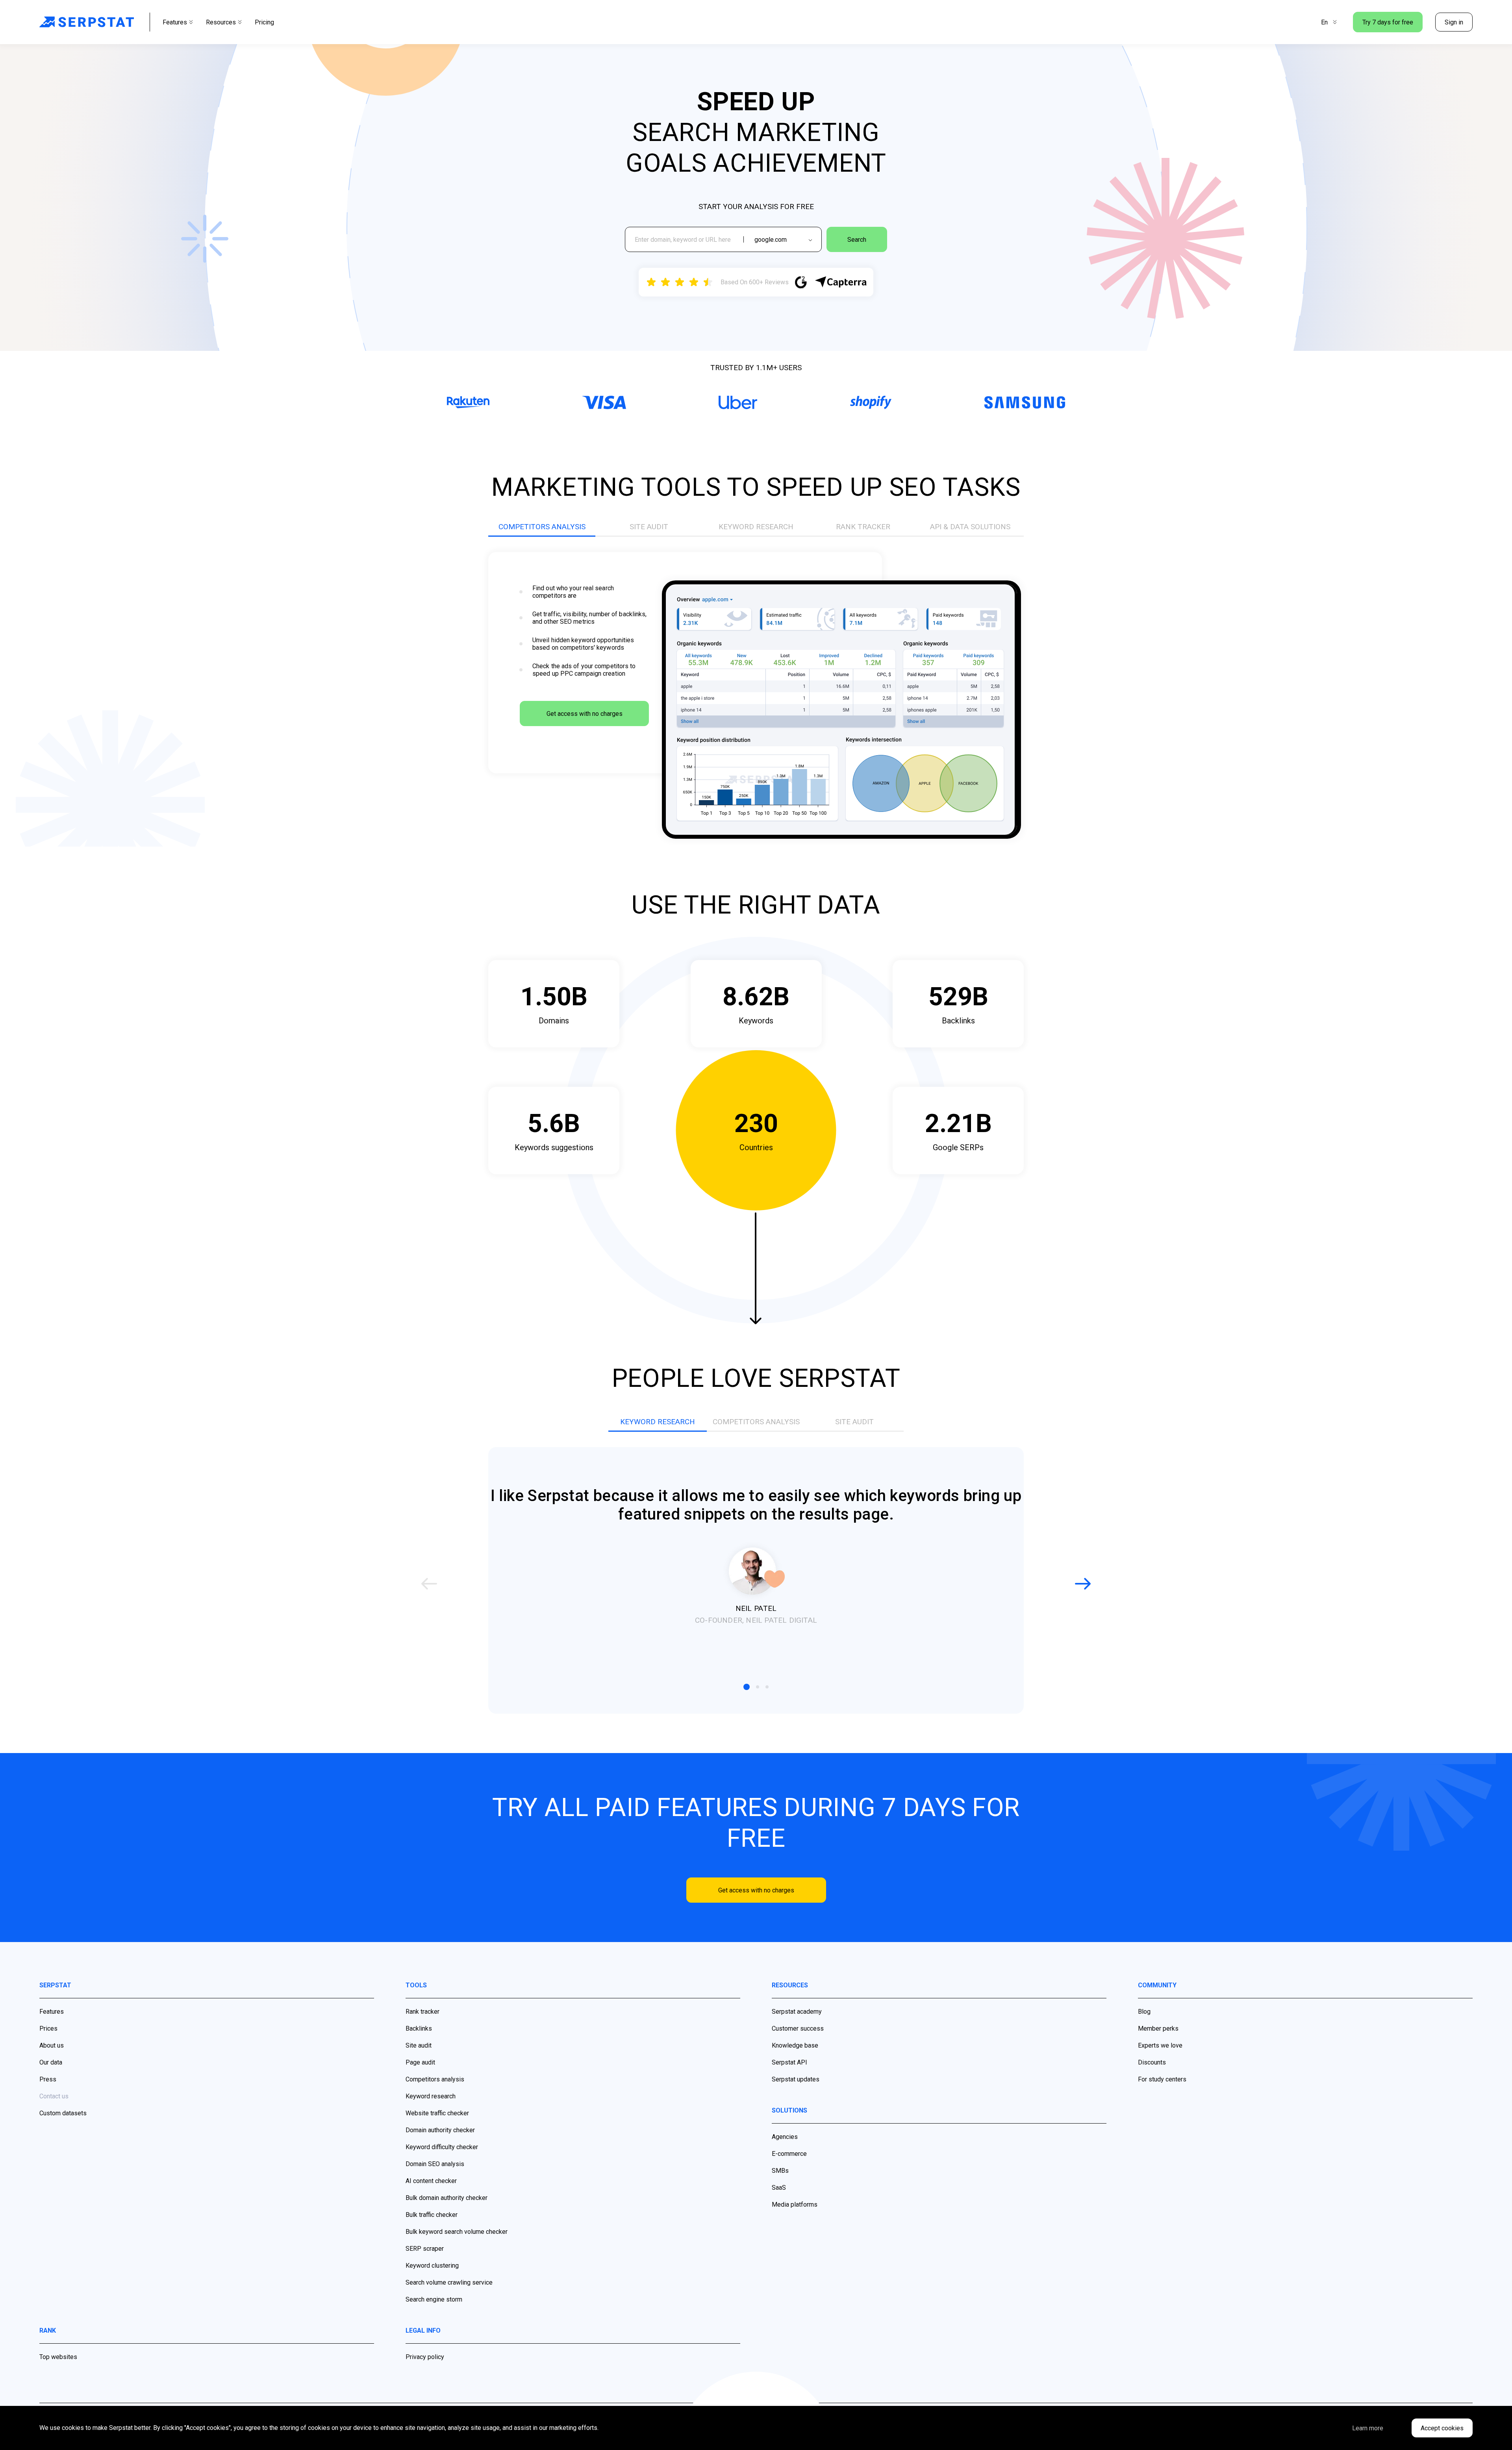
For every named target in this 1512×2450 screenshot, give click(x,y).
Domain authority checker (440, 2130)
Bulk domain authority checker (447, 2198)
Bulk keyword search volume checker (457, 2232)
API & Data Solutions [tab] (970, 527)
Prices (48, 2028)
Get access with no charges (585, 714)
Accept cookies (1442, 2428)
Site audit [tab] (649, 527)
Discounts (1152, 2062)
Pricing (264, 22)
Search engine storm (434, 2299)
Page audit (420, 2062)
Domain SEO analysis (435, 2164)
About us (52, 2045)
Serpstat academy (797, 2012)
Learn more (1368, 2428)
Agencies (785, 2137)
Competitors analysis (435, 2079)
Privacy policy (425, 2357)
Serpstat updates (796, 2079)
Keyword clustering (432, 2266)
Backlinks (419, 2028)
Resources (221, 22)
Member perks (1158, 2028)
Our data (51, 2062)
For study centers (1162, 2079)
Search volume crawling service (449, 2282)
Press (48, 2079)
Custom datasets (63, 2113)
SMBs (780, 2171)
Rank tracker (422, 2012)
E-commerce (789, 2154)
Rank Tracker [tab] (863, 527)
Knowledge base (795, 2045)
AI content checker (431, 2181)
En (1324, 22)
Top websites (58, 2357)
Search (857, 240)
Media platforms (795, 2204)
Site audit (419, 2045)
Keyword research (431, 2096)
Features (175, 22)
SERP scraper (425, 2249)
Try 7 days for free (1388, 22)
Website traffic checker (437, 2113)
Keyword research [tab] (756, 527)
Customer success (798, 2028)
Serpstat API (789, 2062)
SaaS (779, 2188)
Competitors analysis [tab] (542, 527)
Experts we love (1160, 2045)
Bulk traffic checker (432, 2215)
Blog (1144, 2012)
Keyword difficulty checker (442, 2147)
